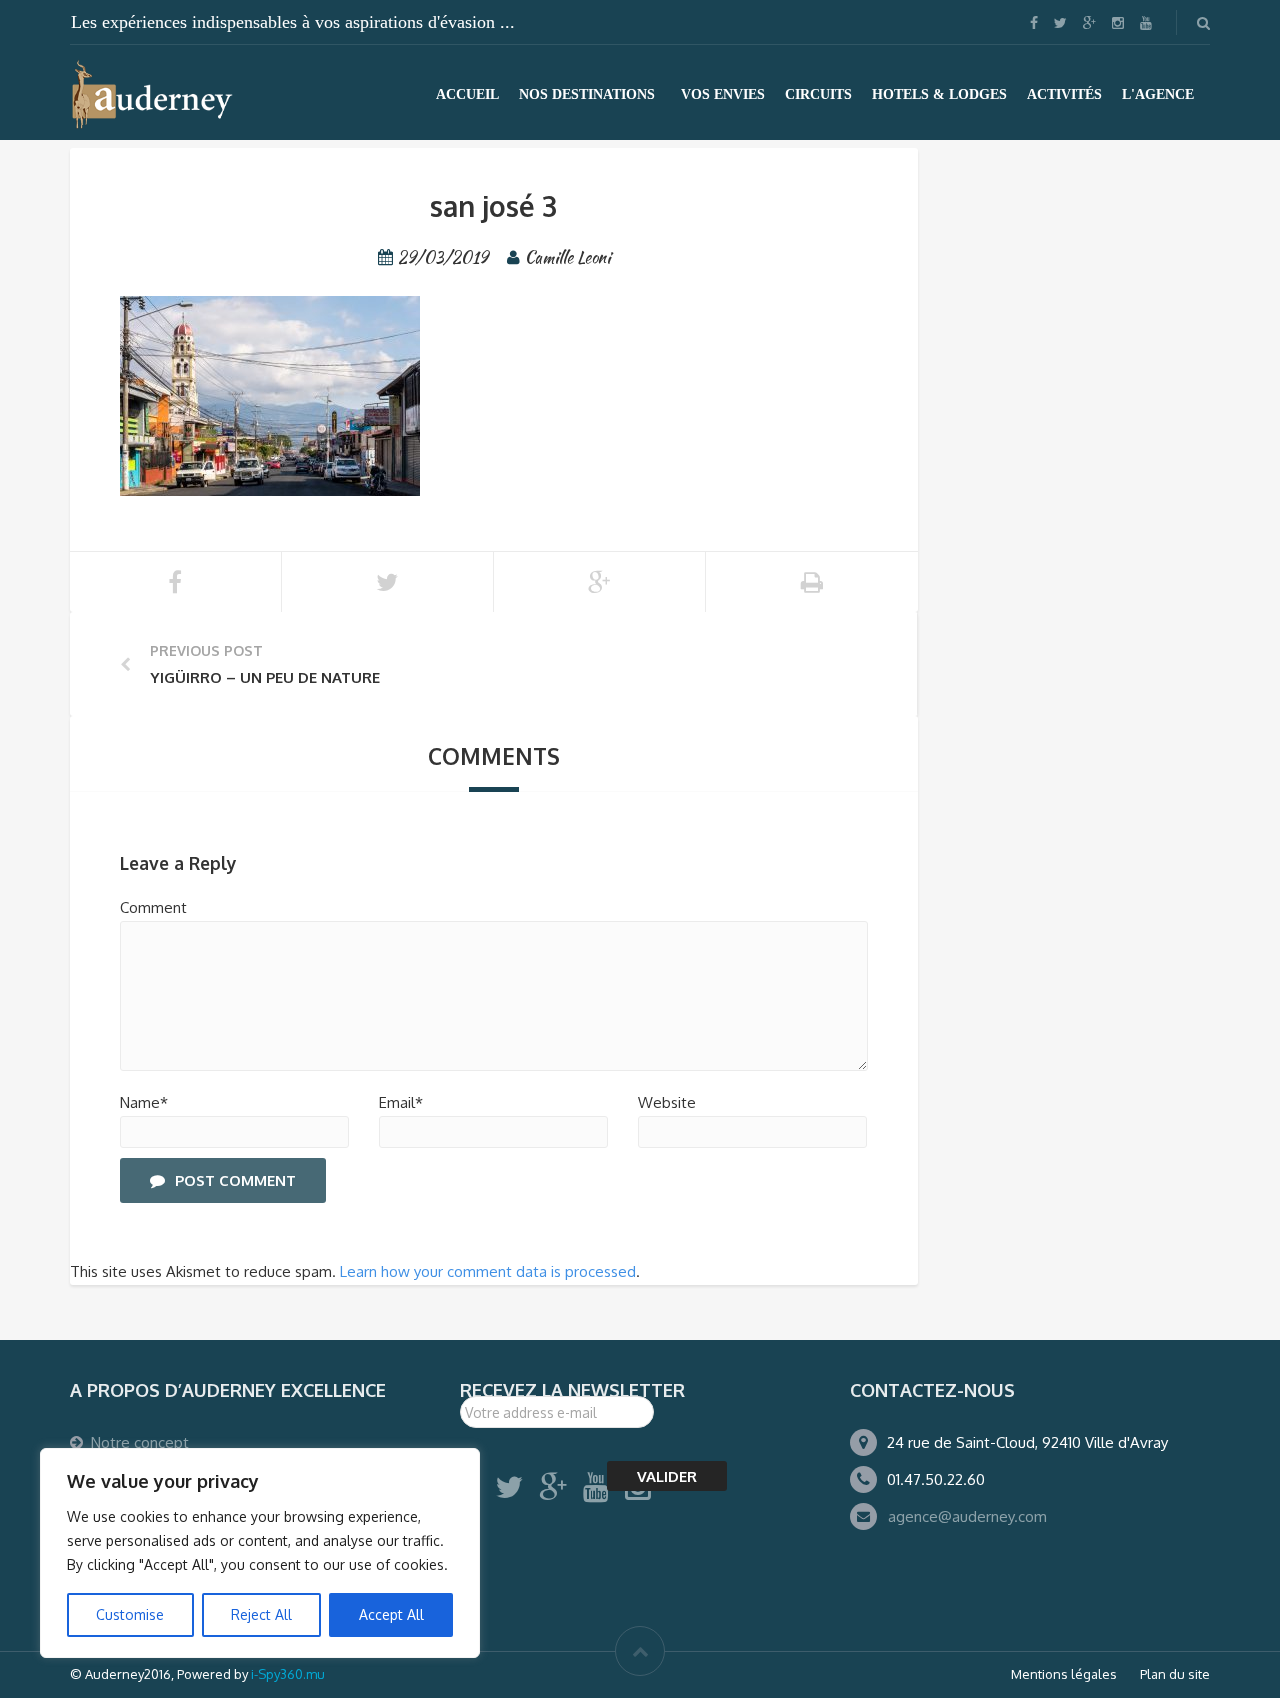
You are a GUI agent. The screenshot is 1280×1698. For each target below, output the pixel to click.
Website (667, 1102)
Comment (153, 907)
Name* (144, 1102)
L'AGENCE (1158, 94)
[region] (260, 1553)
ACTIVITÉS (1064, 94)
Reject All (261, 1614)
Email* (401, 1102)
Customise (130, 1614)
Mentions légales (1064, 1674)
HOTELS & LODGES (939, 94)
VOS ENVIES (723, 94)
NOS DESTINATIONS (587, 94)
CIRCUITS (818, 94)
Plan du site (1175, 1674)
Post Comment (235, 1180)
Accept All (391, 1614)
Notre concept (140, 1442)
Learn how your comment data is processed (488, 1271)
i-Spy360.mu (288, 1674)
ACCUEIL (467, 94)
